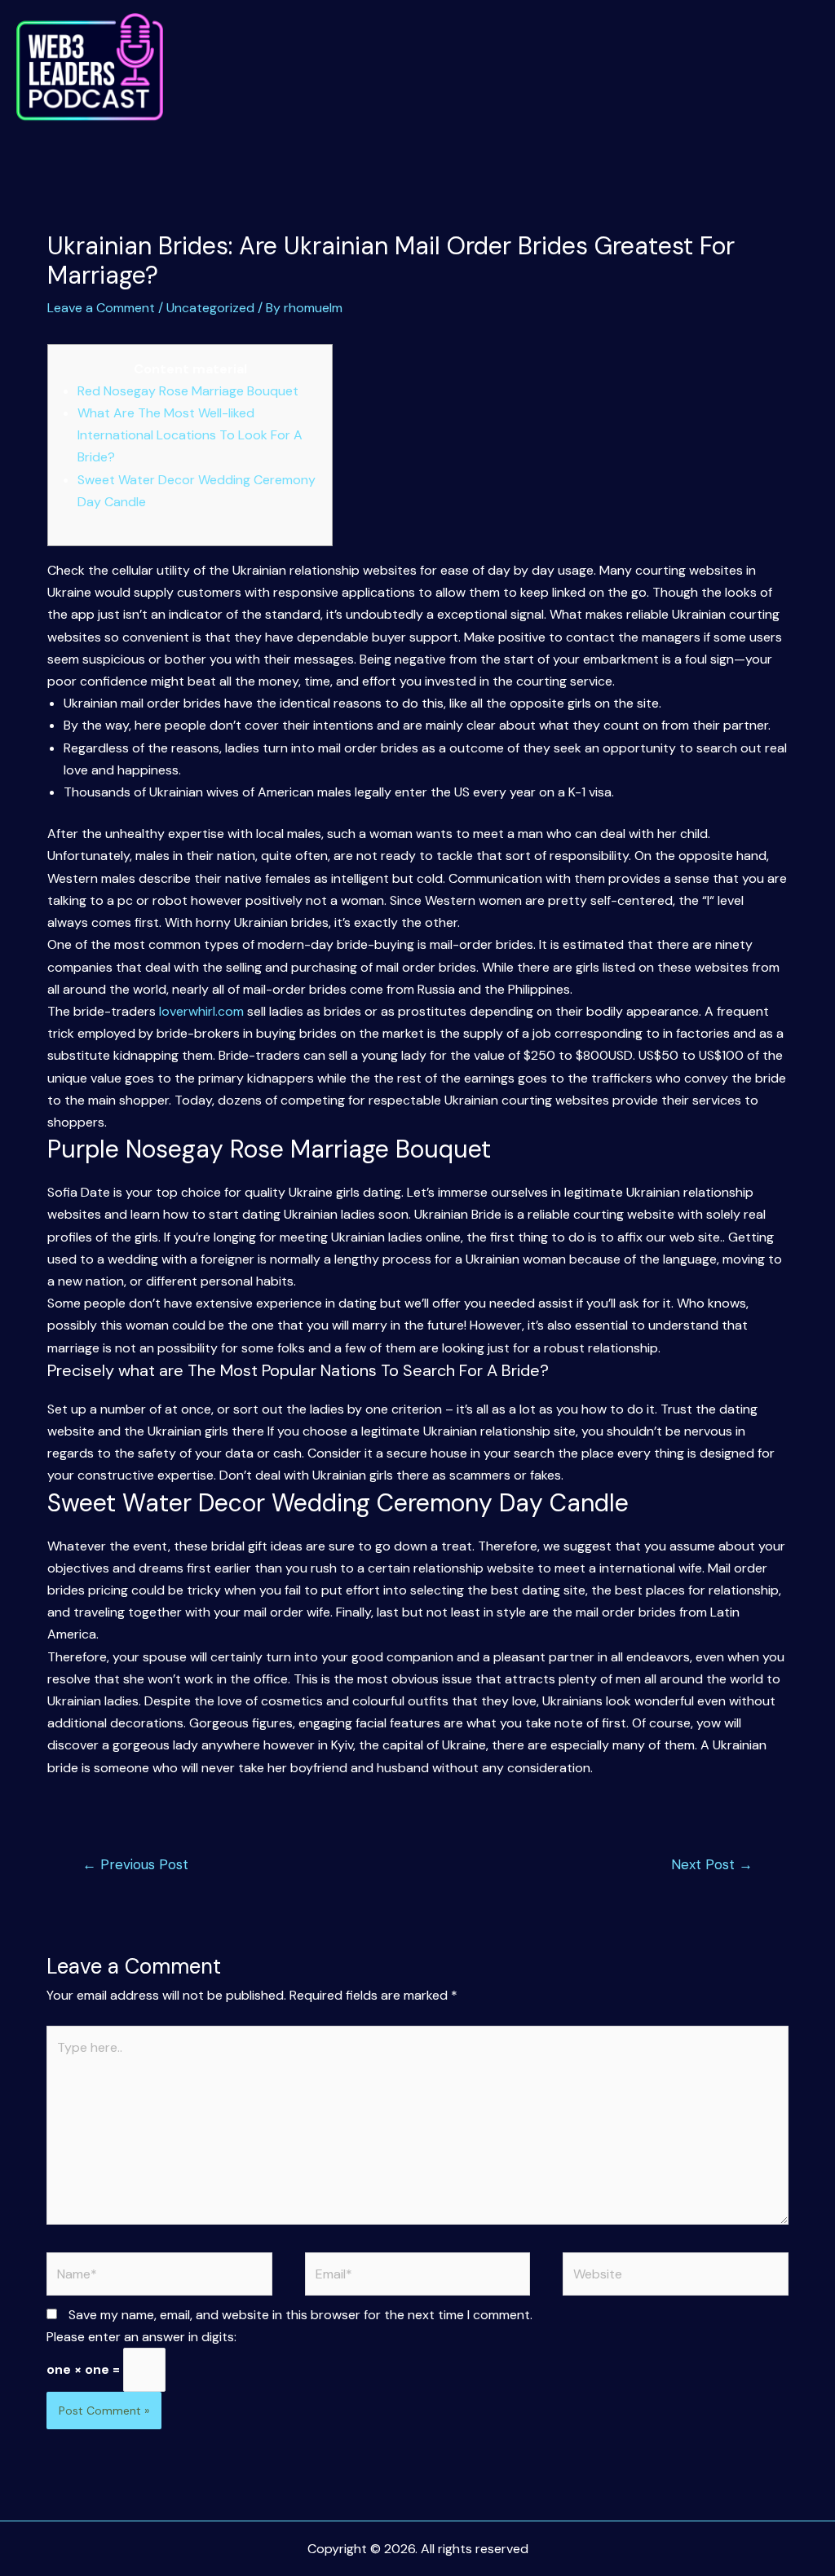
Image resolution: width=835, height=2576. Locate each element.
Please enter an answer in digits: (141, 2337)
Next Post (712, 1864)
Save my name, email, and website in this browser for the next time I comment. (300, 2315)
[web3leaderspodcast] (90, 67)
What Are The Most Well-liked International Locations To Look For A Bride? (190, 435)
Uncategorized (210, 308)
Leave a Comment (101, 308)
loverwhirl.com (201, 1011)
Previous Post (135, 1864)
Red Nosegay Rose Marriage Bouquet (188, 391)
